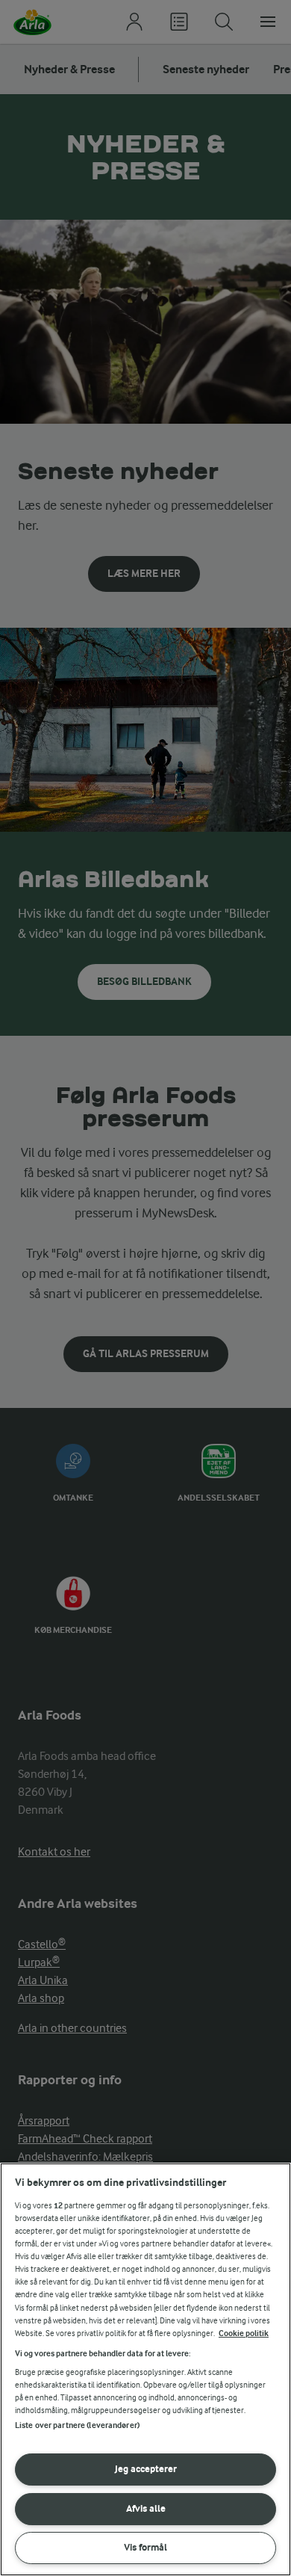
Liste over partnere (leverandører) (77, 2425)
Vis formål (145, 2547)
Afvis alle (146, 2508)
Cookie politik (244, 2333)
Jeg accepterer (146, 2469)
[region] (145, 2369)
